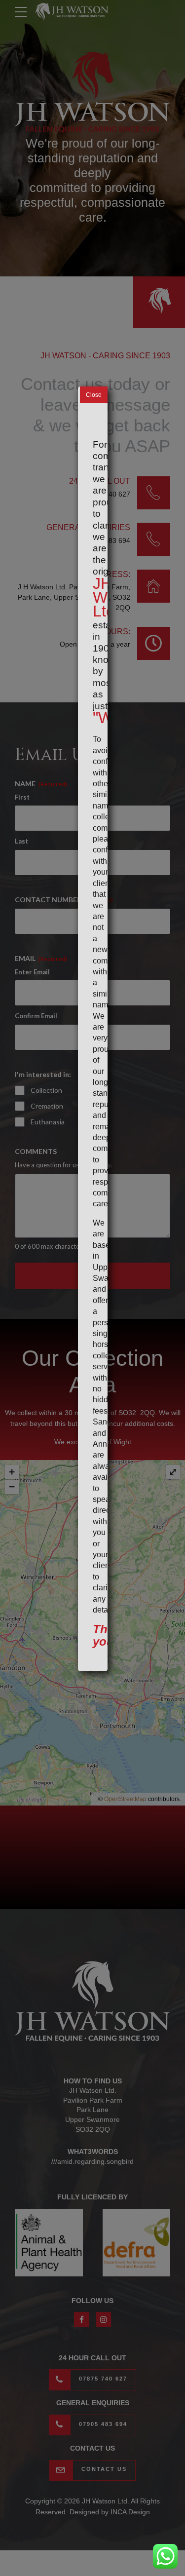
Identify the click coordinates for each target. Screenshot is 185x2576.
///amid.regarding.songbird (92, 2161)
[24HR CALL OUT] (154, 493)
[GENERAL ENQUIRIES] (154, 539)
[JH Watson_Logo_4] (92, 2001)
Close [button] (94, 395)
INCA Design (130, 2512)
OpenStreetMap (125, 1799)
